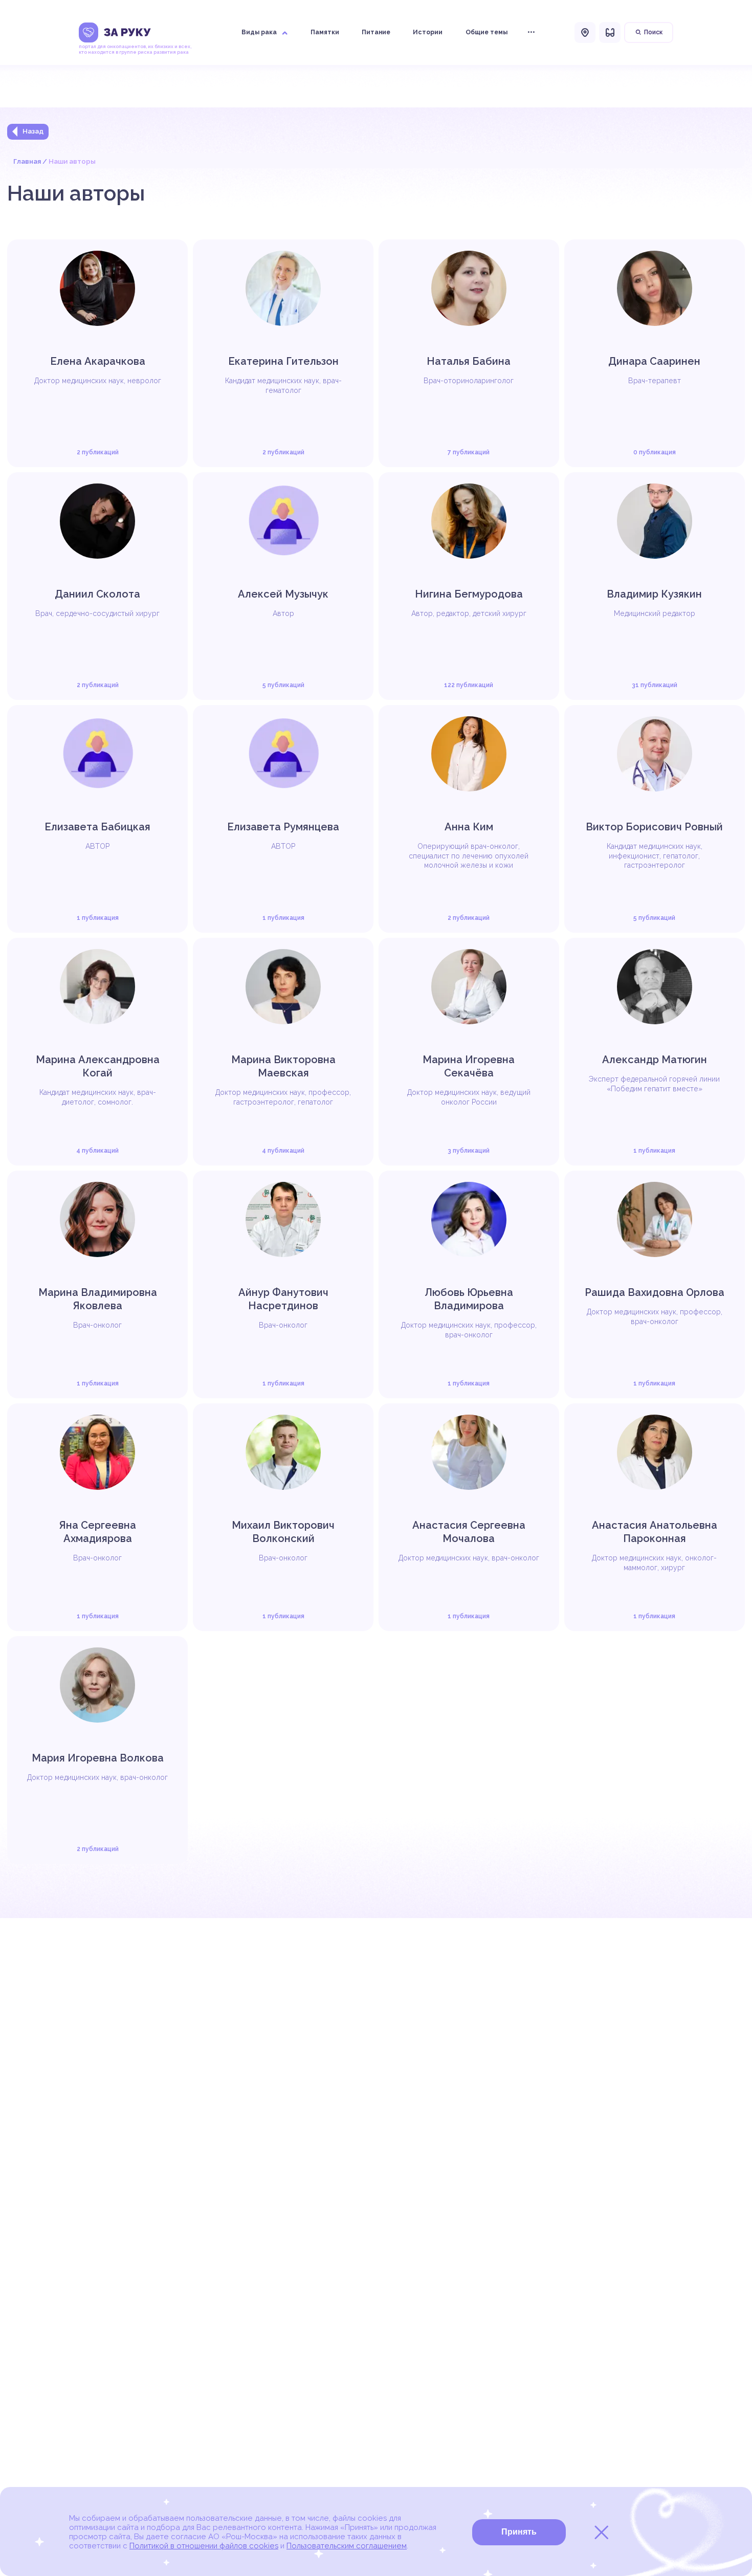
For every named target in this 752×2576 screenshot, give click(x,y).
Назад (33, 131)
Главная (27, 161)
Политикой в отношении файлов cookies (204, 2546)
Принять (519, 2532)
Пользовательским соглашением (347, 2546)
